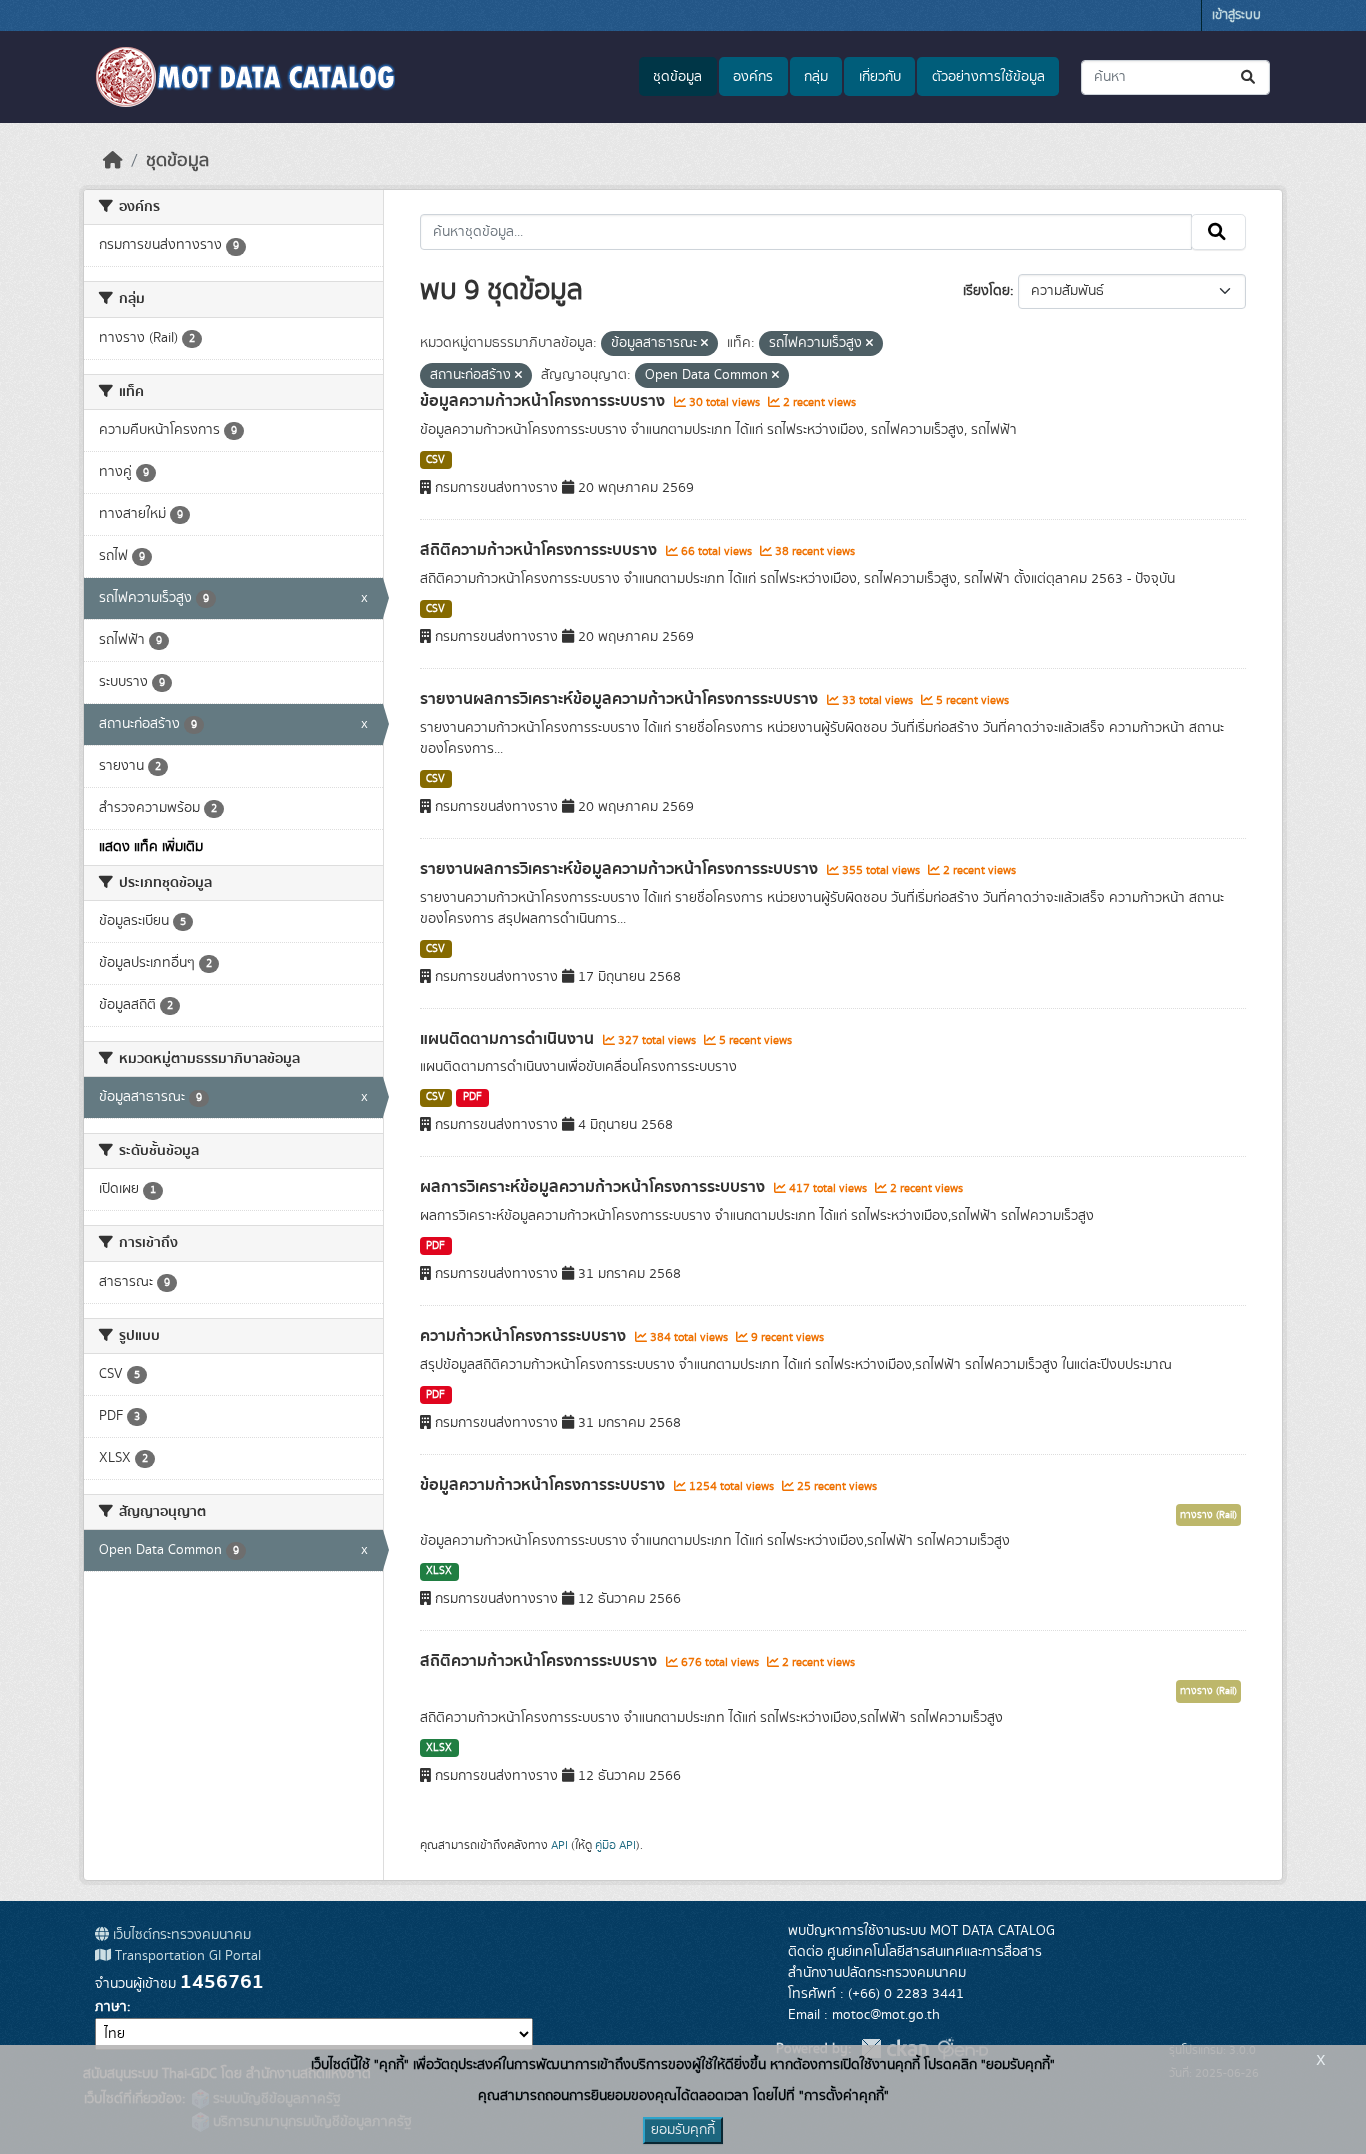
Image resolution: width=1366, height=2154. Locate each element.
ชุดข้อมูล (677, 77)
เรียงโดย (986, 291)
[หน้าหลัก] (113, 161)
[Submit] (1249, 77)
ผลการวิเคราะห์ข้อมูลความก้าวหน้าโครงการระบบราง (594, 1187)
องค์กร (753, 77)
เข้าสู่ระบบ (1236, 15)
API (559, 1845)
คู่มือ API (615, 1845)
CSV (435, 460)
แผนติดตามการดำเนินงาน (509, 1039)
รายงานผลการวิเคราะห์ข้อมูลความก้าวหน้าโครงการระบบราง (621, 699)
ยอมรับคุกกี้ (683, 2130)
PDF (472, 1097)
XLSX (439, 1571)
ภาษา (111, 2007)
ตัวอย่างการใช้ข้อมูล (988, 77)
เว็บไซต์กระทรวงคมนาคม (180, 1935)
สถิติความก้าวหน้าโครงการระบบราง (540, 550)
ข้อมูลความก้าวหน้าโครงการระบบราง (544, 401)
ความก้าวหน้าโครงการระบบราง (525, 1336)
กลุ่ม (816, 77)
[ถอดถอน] (704, 344)
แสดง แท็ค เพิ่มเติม (151, 847)
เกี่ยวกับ (880, 77)
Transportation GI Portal (186, 1956)
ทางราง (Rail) (1208, 1515)
